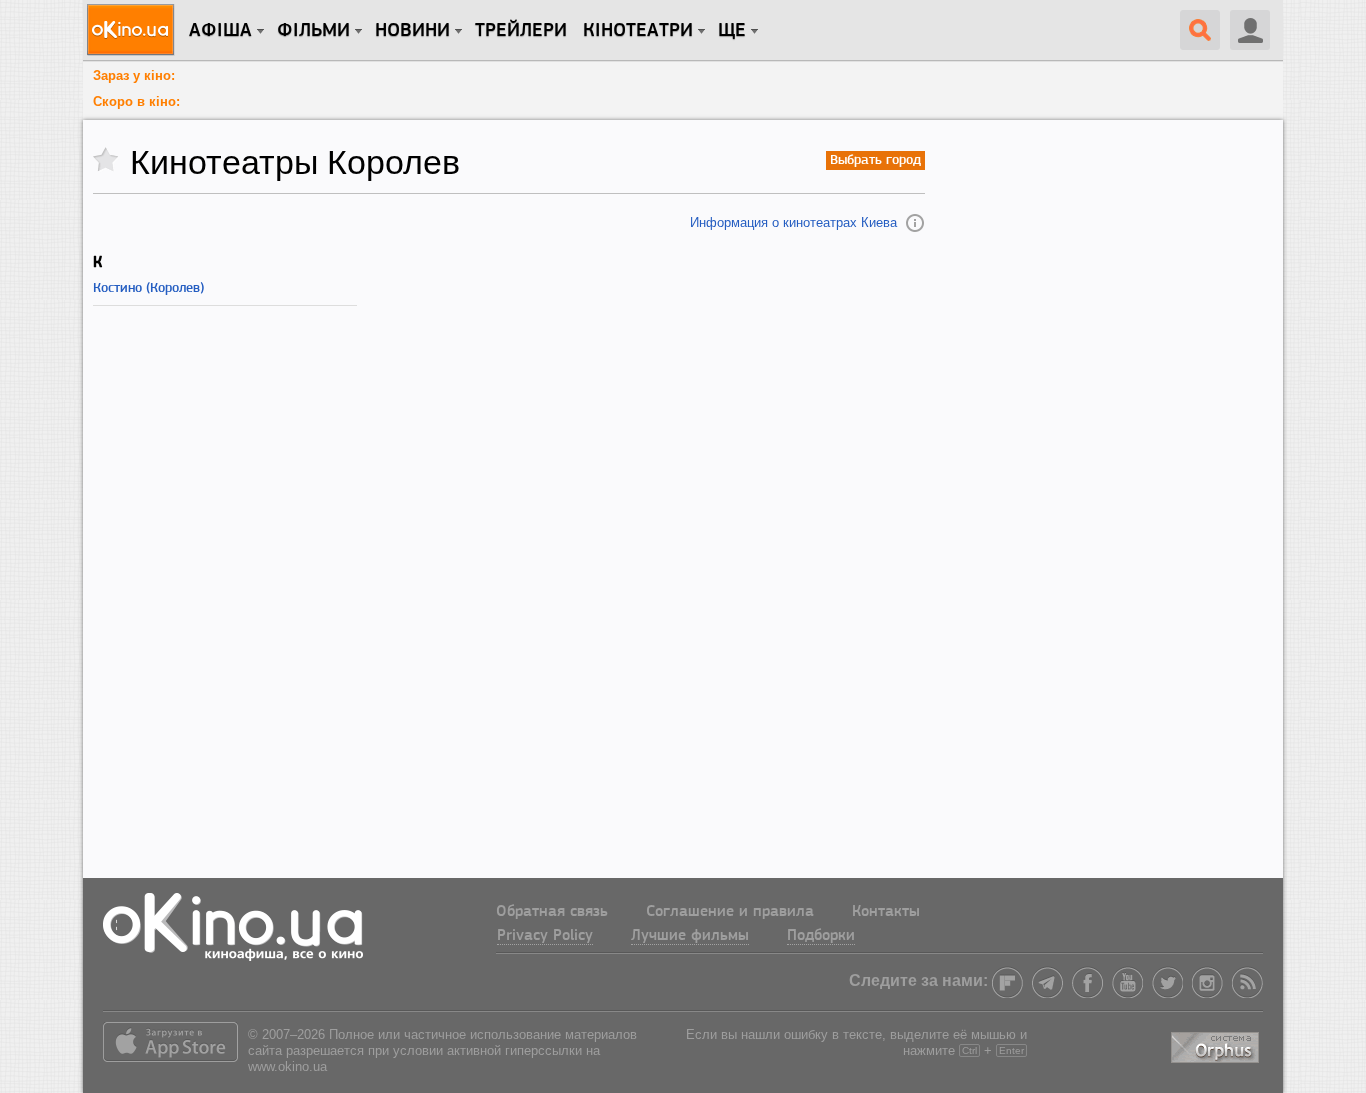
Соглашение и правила (730, 912)
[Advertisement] (509, 593)
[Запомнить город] (106, 160)
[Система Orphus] (1217, 1044)
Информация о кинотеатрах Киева (793, 222)
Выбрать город (875, 160)
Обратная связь (552, 912)
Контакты (886, 912)
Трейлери (521, 31)
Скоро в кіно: (136, 101)
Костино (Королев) (148, 288)
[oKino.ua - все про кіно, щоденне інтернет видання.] (133, 30)
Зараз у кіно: (134, 75)
